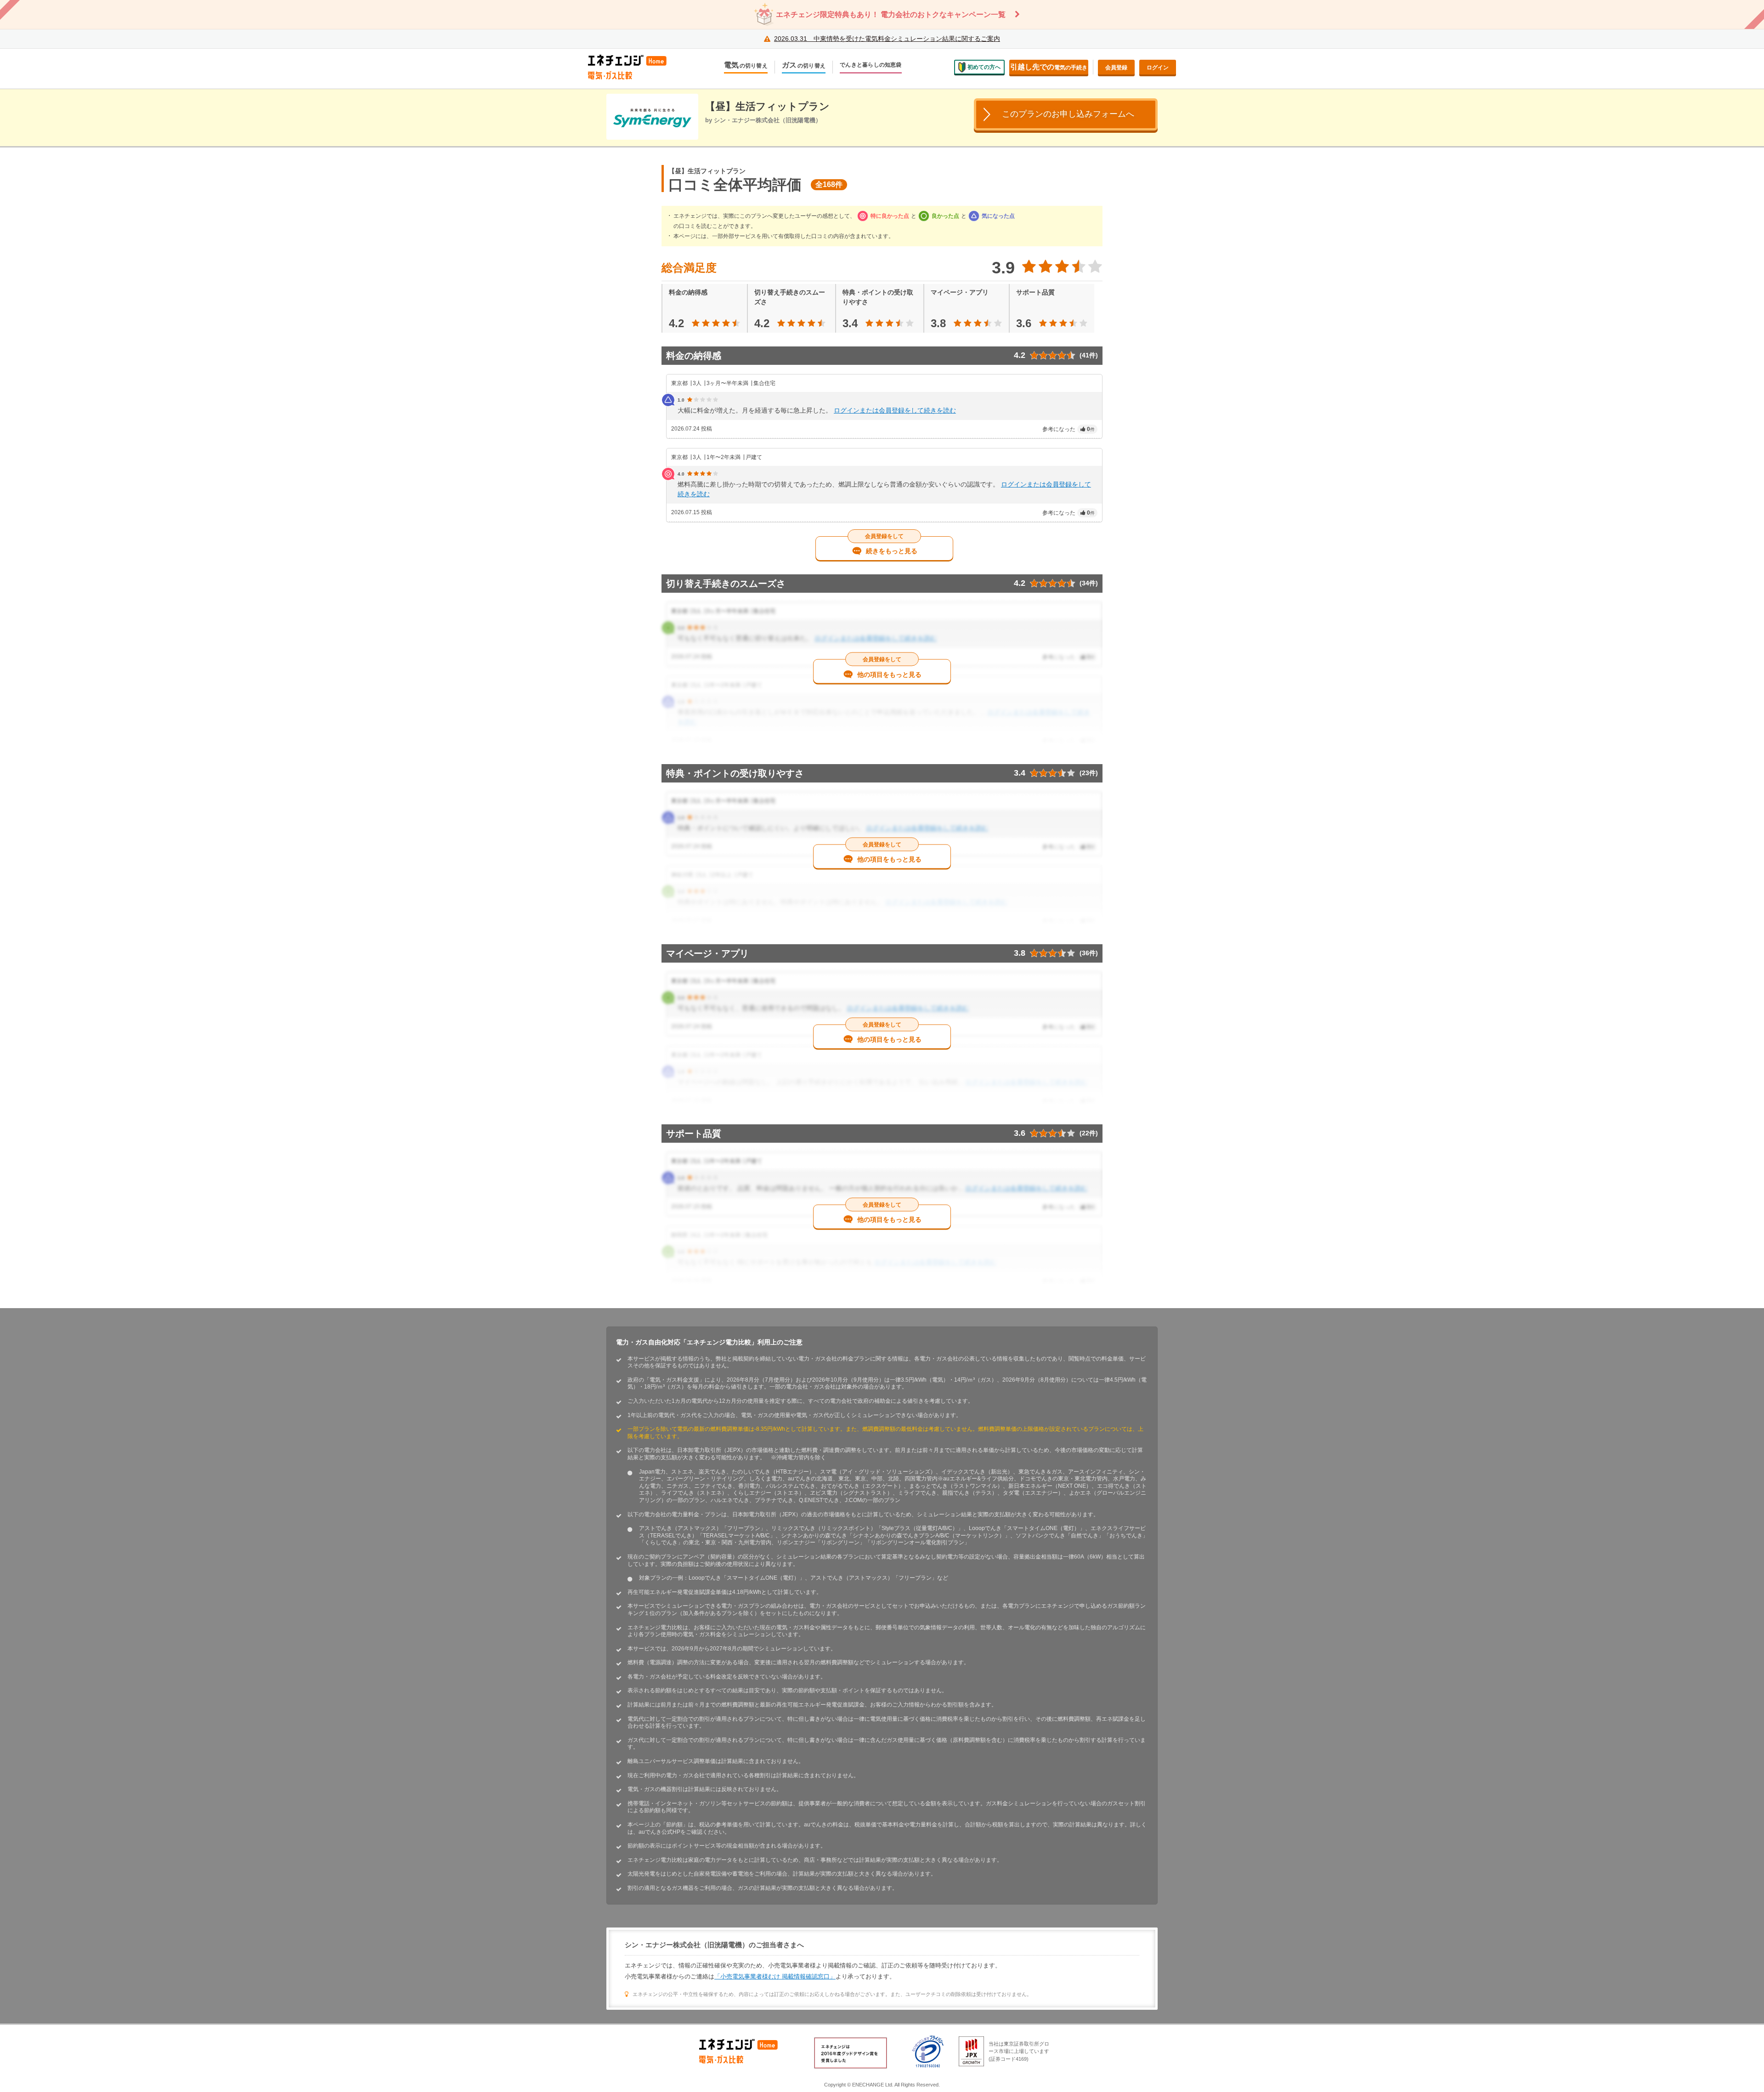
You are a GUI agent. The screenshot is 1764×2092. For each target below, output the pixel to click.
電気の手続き (1049, 67)
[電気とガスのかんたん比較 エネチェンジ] (634, 67)
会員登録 (1116, 68)
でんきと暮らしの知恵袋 (871, 65)
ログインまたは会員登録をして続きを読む (895, 410)
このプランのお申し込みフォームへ (1068, 114)
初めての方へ (984, 67)
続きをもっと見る (892, 551)
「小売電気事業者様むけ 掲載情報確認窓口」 (775, 1976)
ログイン (1158, 68)
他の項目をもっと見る (889, 674)
